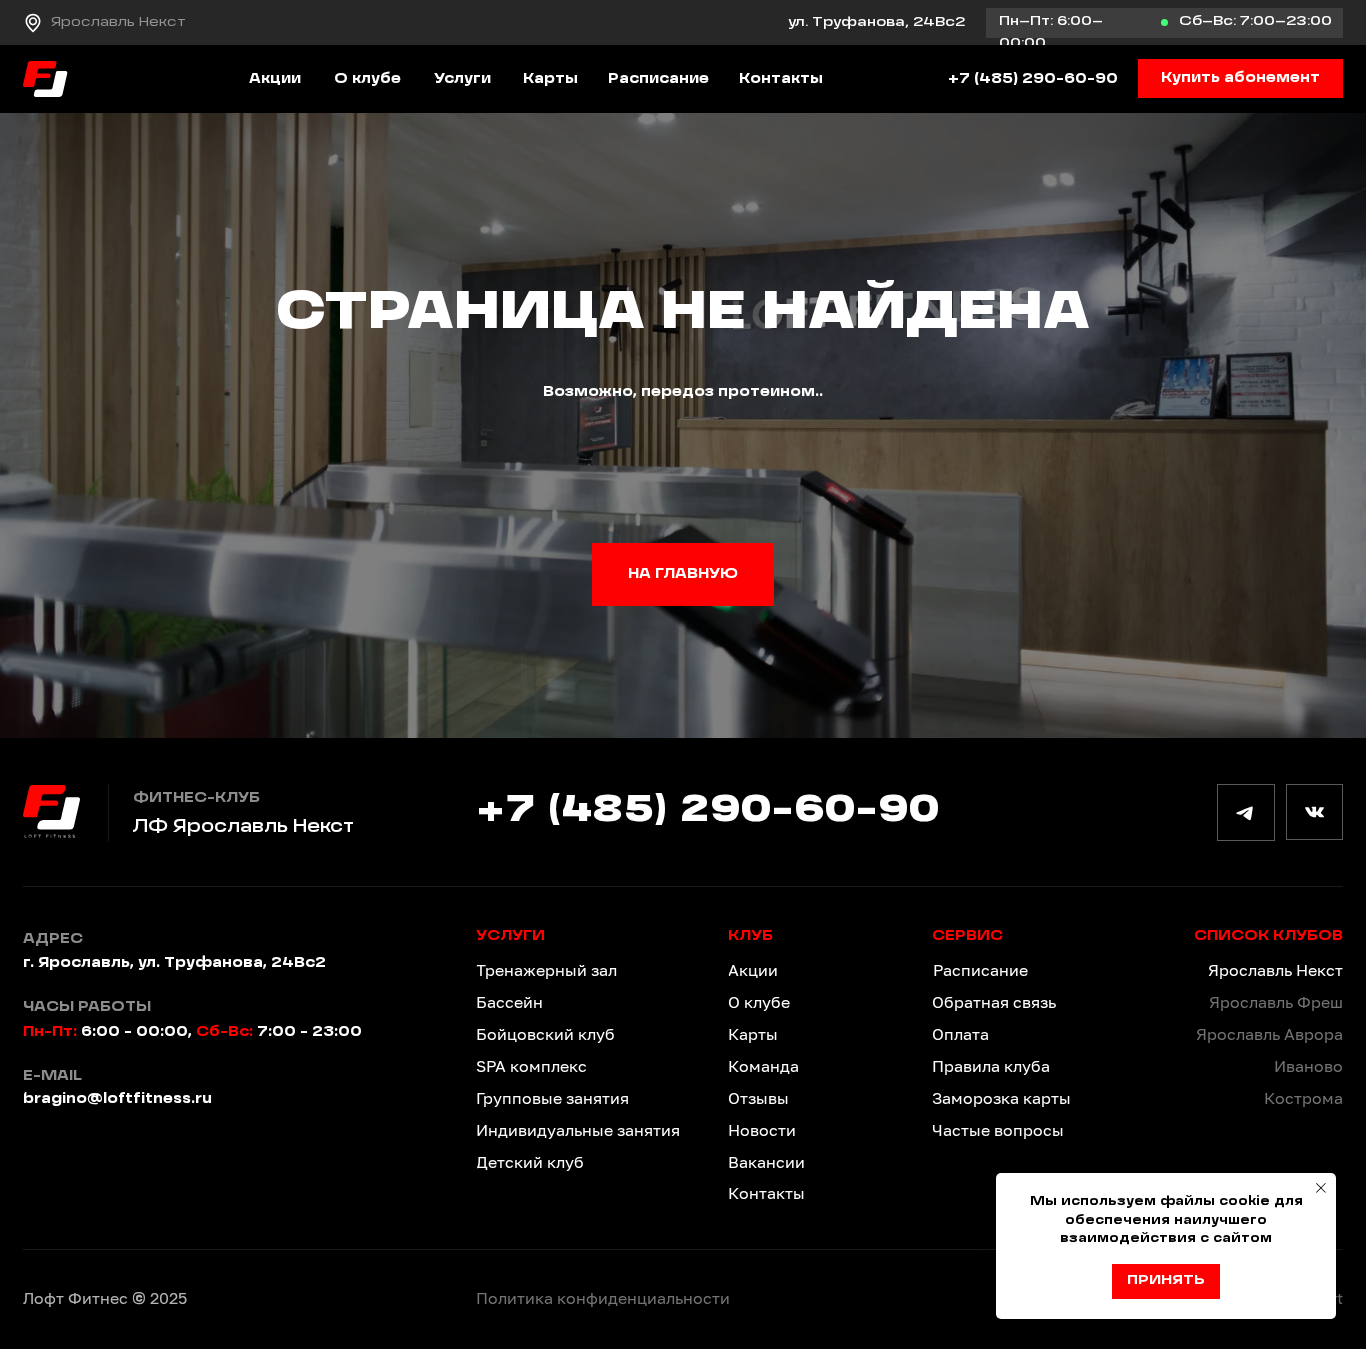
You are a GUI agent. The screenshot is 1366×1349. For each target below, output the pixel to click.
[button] (1240, 79)
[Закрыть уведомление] (1321, 1188)
